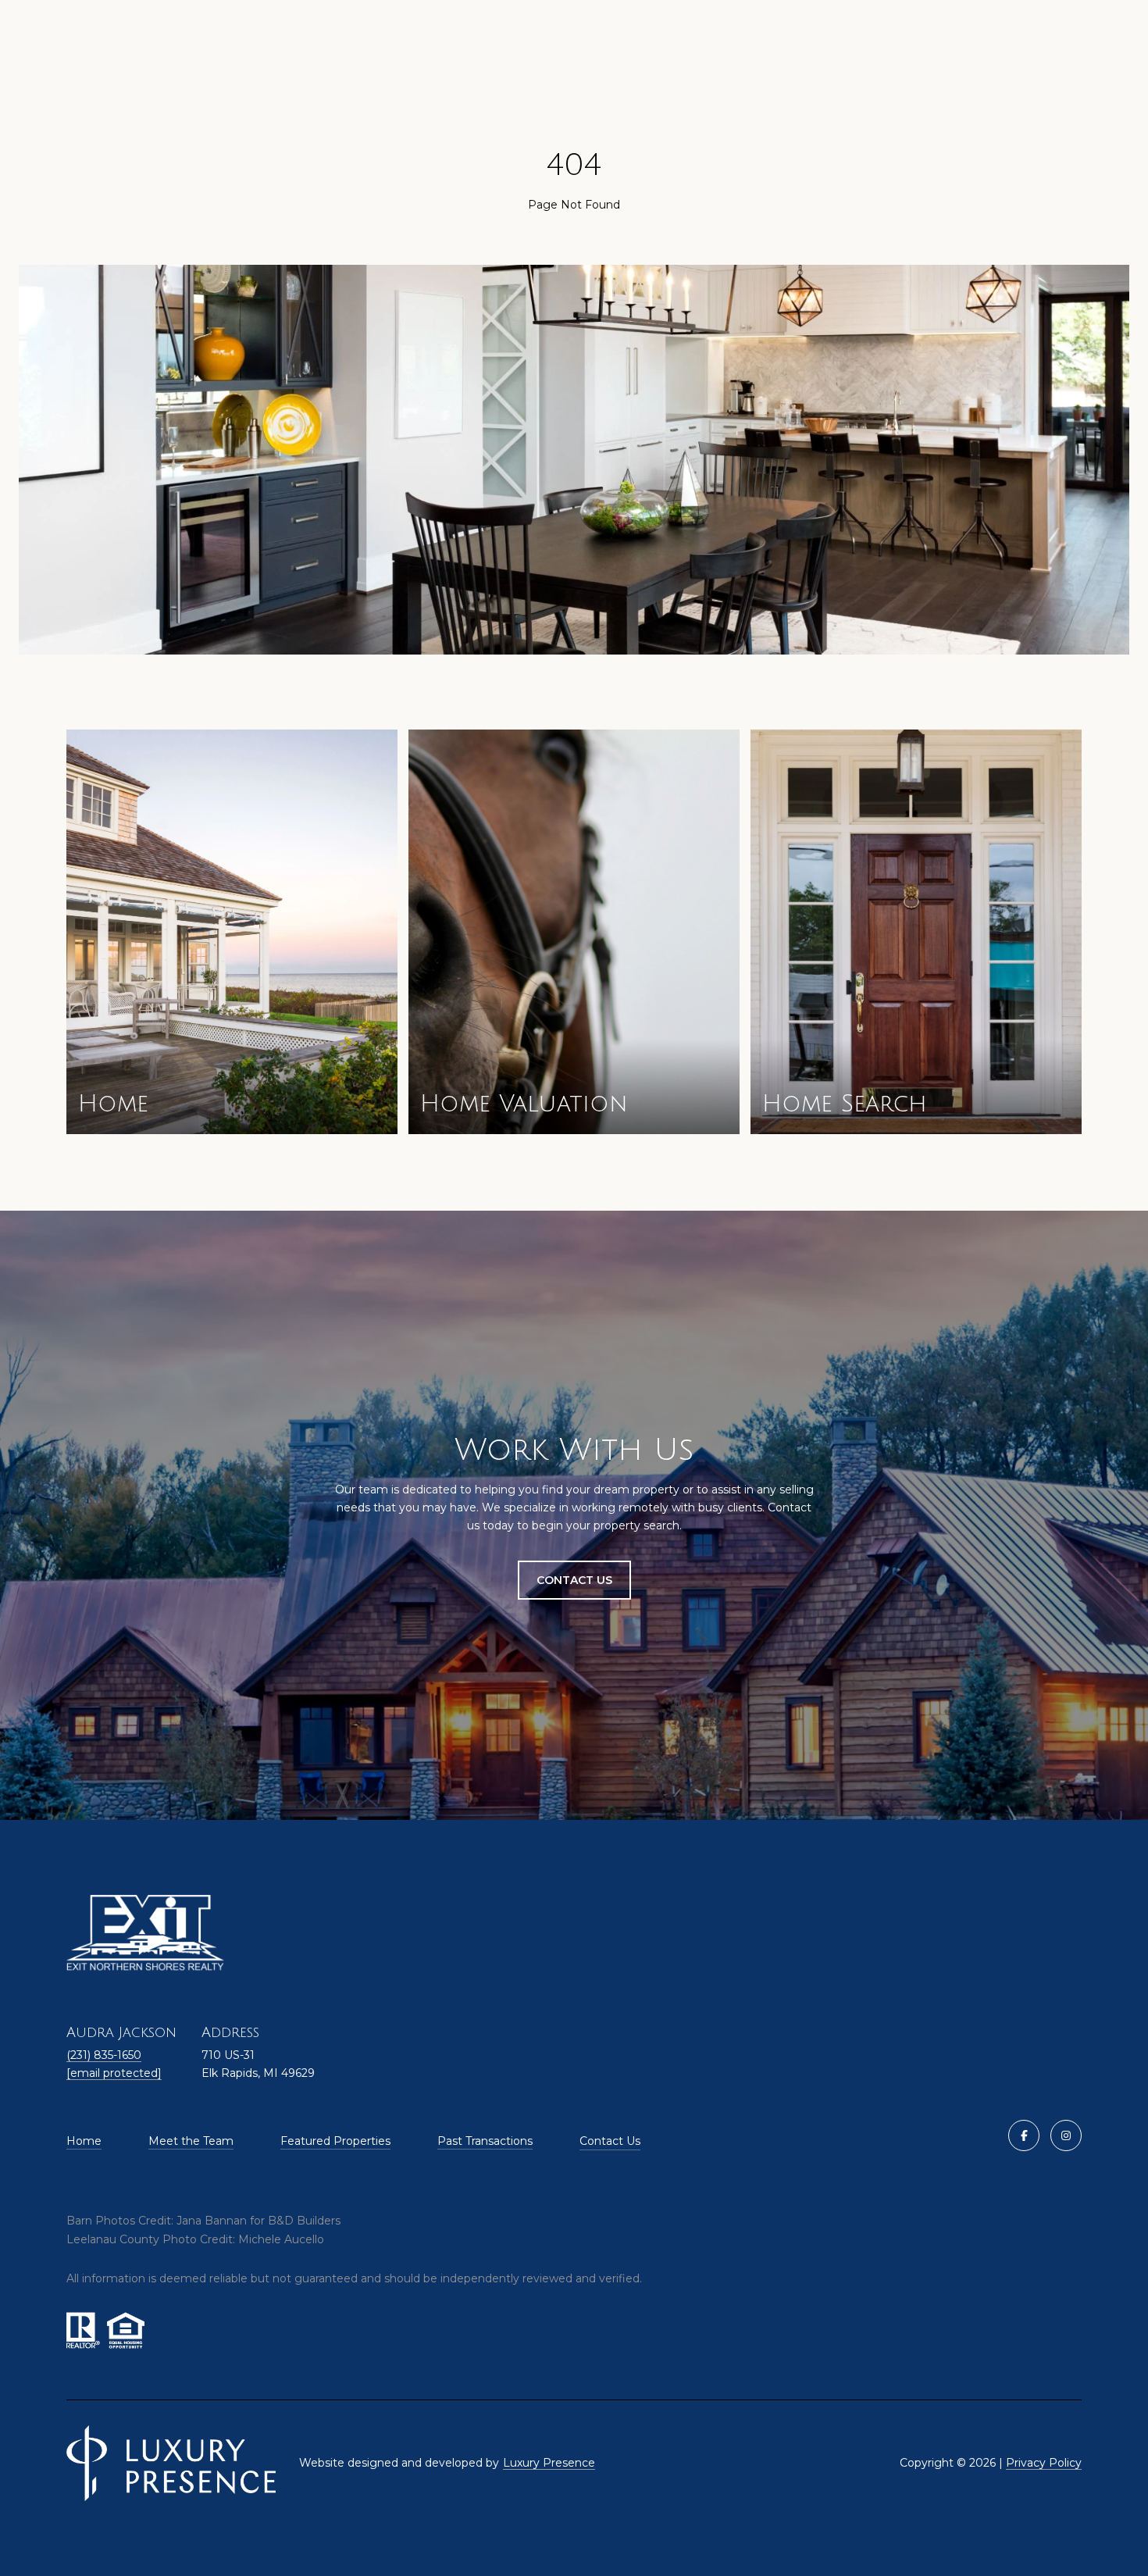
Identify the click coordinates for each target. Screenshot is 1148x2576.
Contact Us (610, 2141)
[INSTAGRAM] (1066, 2135)
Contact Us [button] (574, 1580)
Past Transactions (485, 2141)
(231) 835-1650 (104, 2055)
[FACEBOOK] (1024, 2135)
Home (84, 2141)
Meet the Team (191, 2141)
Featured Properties (335, 2141)
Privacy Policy (1044, 2463)
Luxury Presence (549, 2463)
